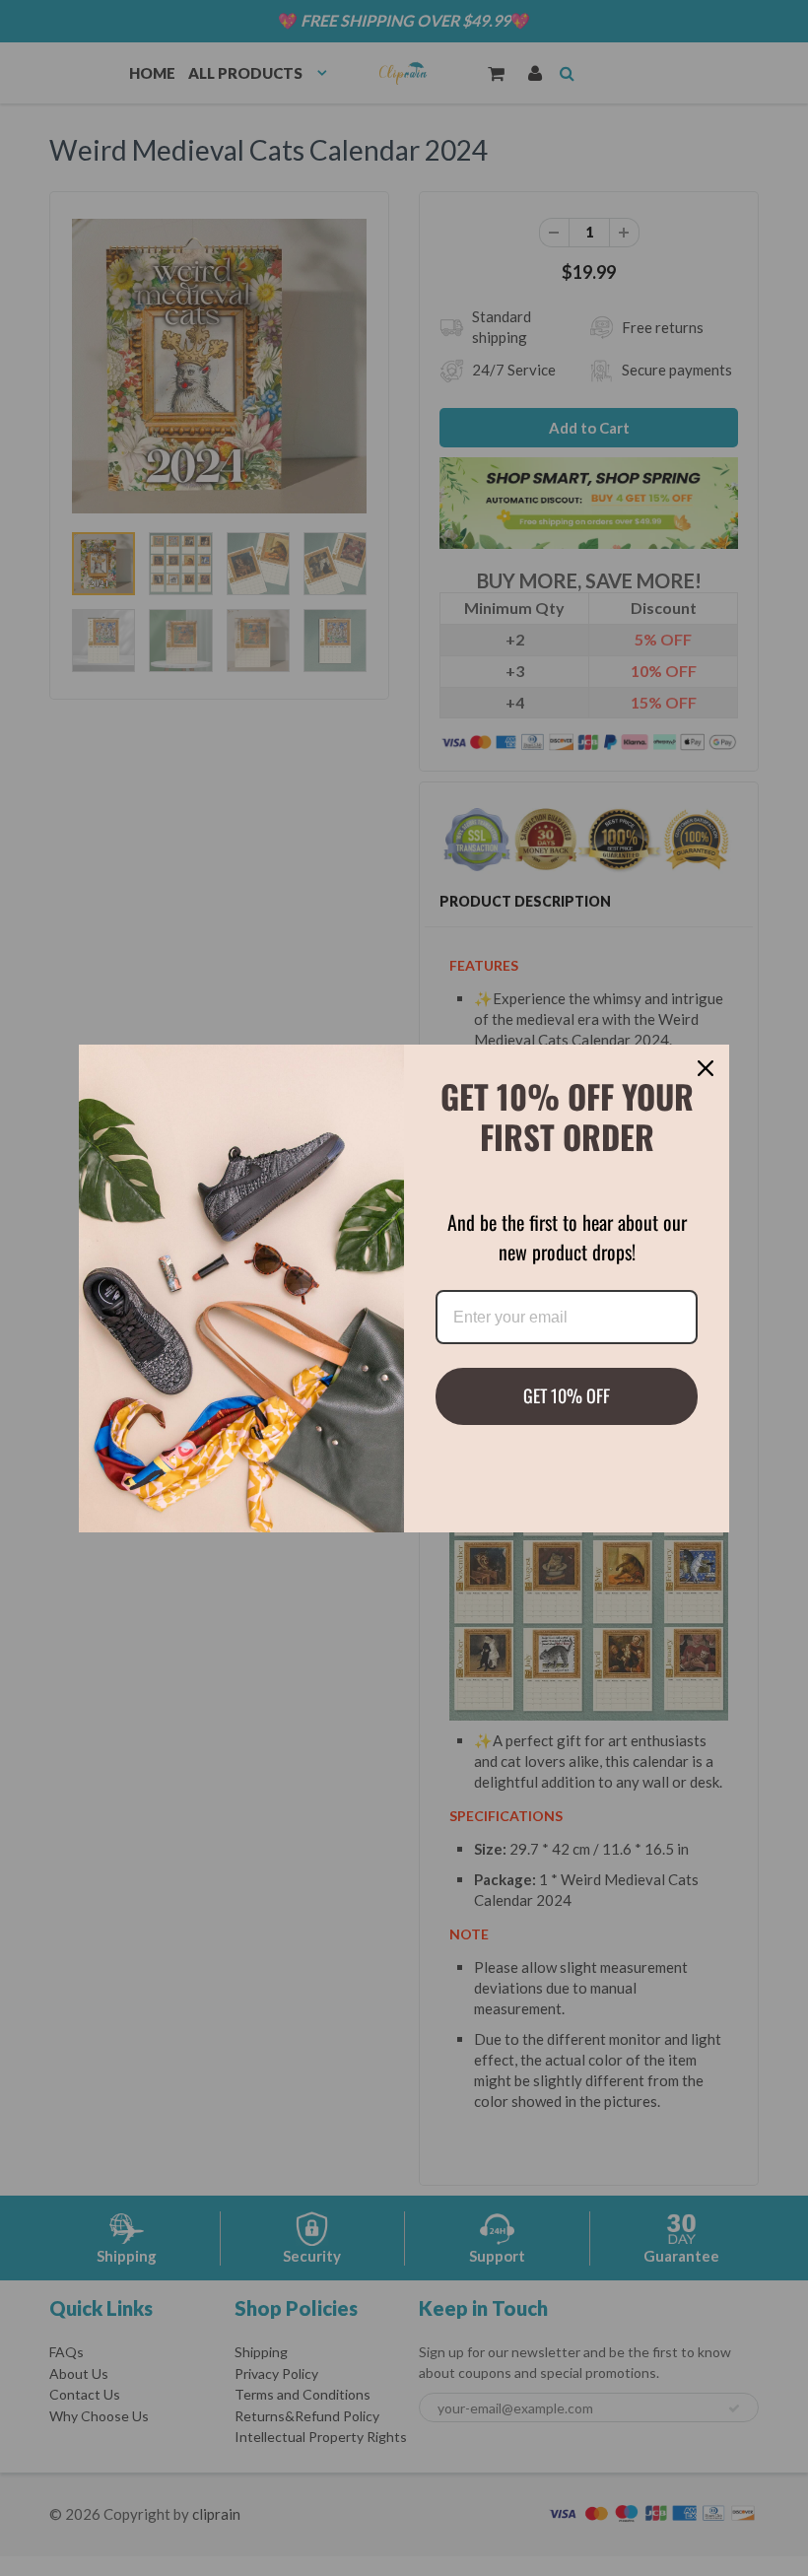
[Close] (706, 1068)
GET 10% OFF (567, 1395)
